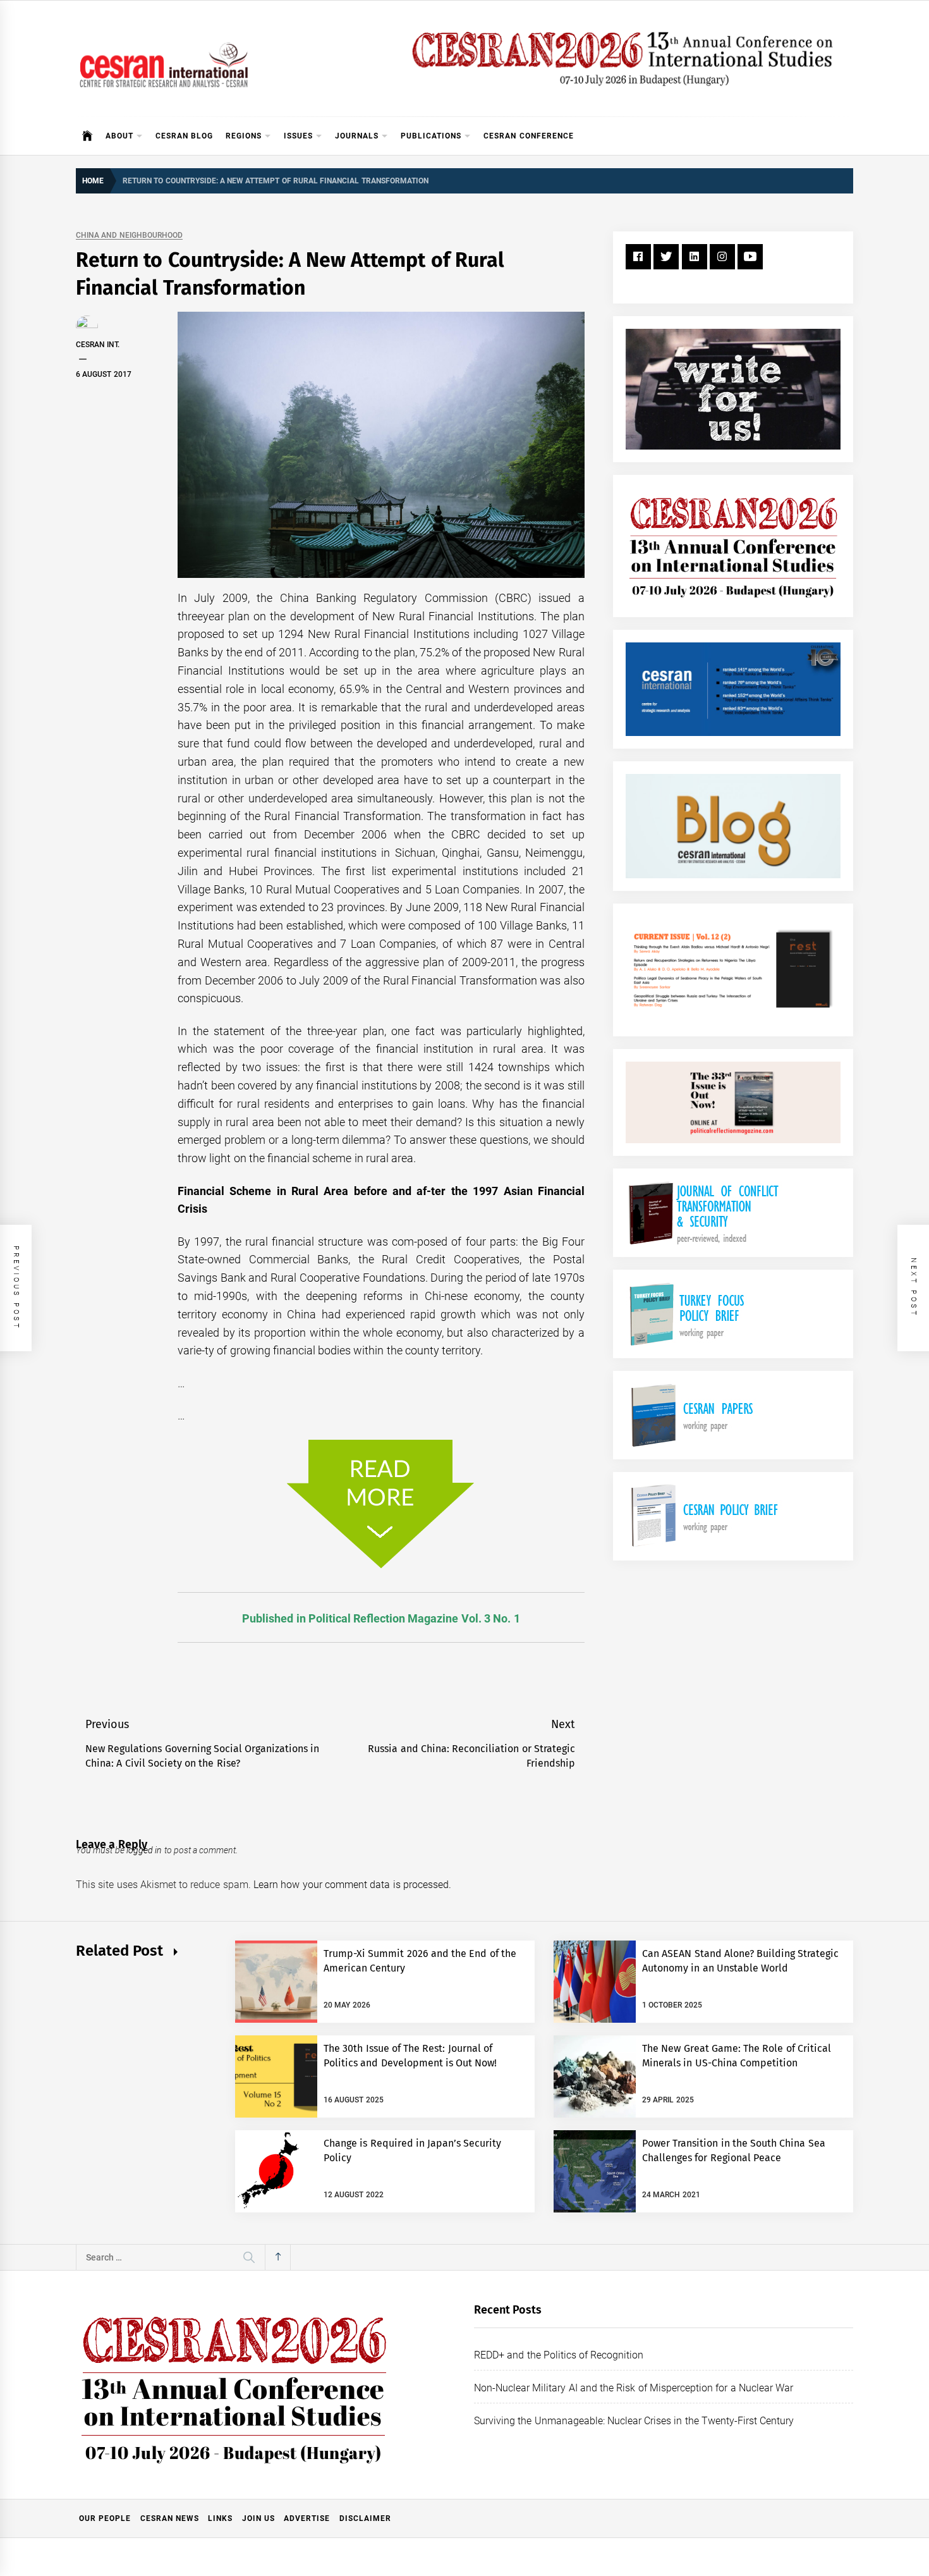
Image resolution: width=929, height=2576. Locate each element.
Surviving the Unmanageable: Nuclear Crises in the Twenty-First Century (634, 2421)
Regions (244, 136)
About (119, 136)
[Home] (88, 136)
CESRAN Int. (98, 345)
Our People (105, 2518)
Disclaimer (365, 2518)
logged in (144, 1850)
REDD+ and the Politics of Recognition (559, 2355)
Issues (298, 136)
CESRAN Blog (184, 136)
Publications (431, 136)
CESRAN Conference (528, 136)
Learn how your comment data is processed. (352, 1885)
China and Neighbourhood (129, 236)
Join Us (258, 2518)
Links (220, 2518)
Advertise (307, 2518)
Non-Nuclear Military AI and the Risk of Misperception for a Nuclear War (634, 2388)
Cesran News (170, 2518)
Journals (357, 136)
